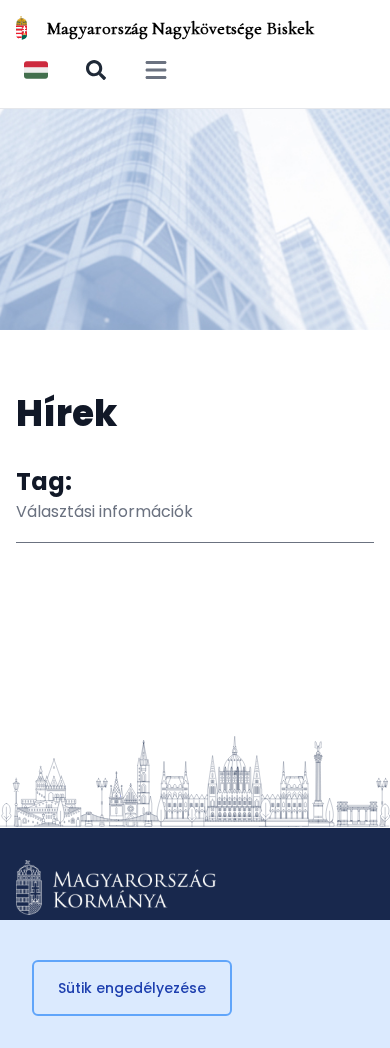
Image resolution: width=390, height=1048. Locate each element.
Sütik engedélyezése (132, 988)
